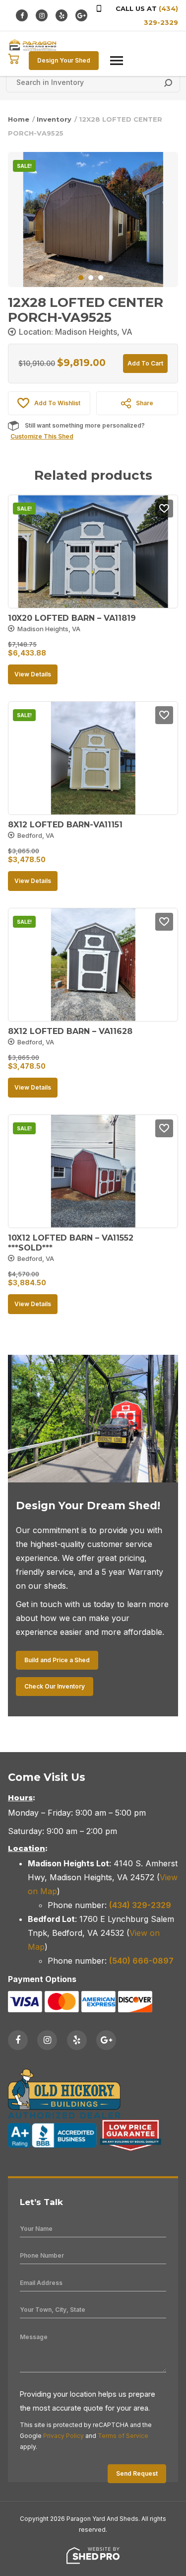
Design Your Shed (64, 60)
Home (19, 119)
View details (33, 674)
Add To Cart (145, 363)
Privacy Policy (63, 2436)
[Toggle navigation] (117, 61)
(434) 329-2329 (140, 1905)
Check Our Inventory (55, 1686)
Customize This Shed (42, 436)
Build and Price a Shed (57, 1660)
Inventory (54, 119)
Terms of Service (123, 2436)
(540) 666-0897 (141, 1961)
